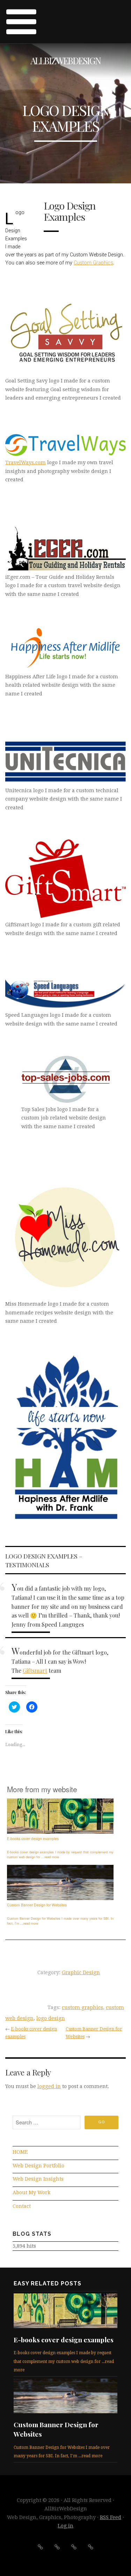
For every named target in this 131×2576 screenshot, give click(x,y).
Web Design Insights (38, 2179)
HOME (20, 2152)
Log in (65, 2526)
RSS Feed (111, 2517)
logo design (51, 2018)
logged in (49, 2086)
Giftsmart (35, 1670)
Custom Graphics (93, 263)
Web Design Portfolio (38, 2166)
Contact (22, 2206)
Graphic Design (81, 1972)
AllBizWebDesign (65, 61)
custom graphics (82, 2007)
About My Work (32, 2192)
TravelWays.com (26, 462)
